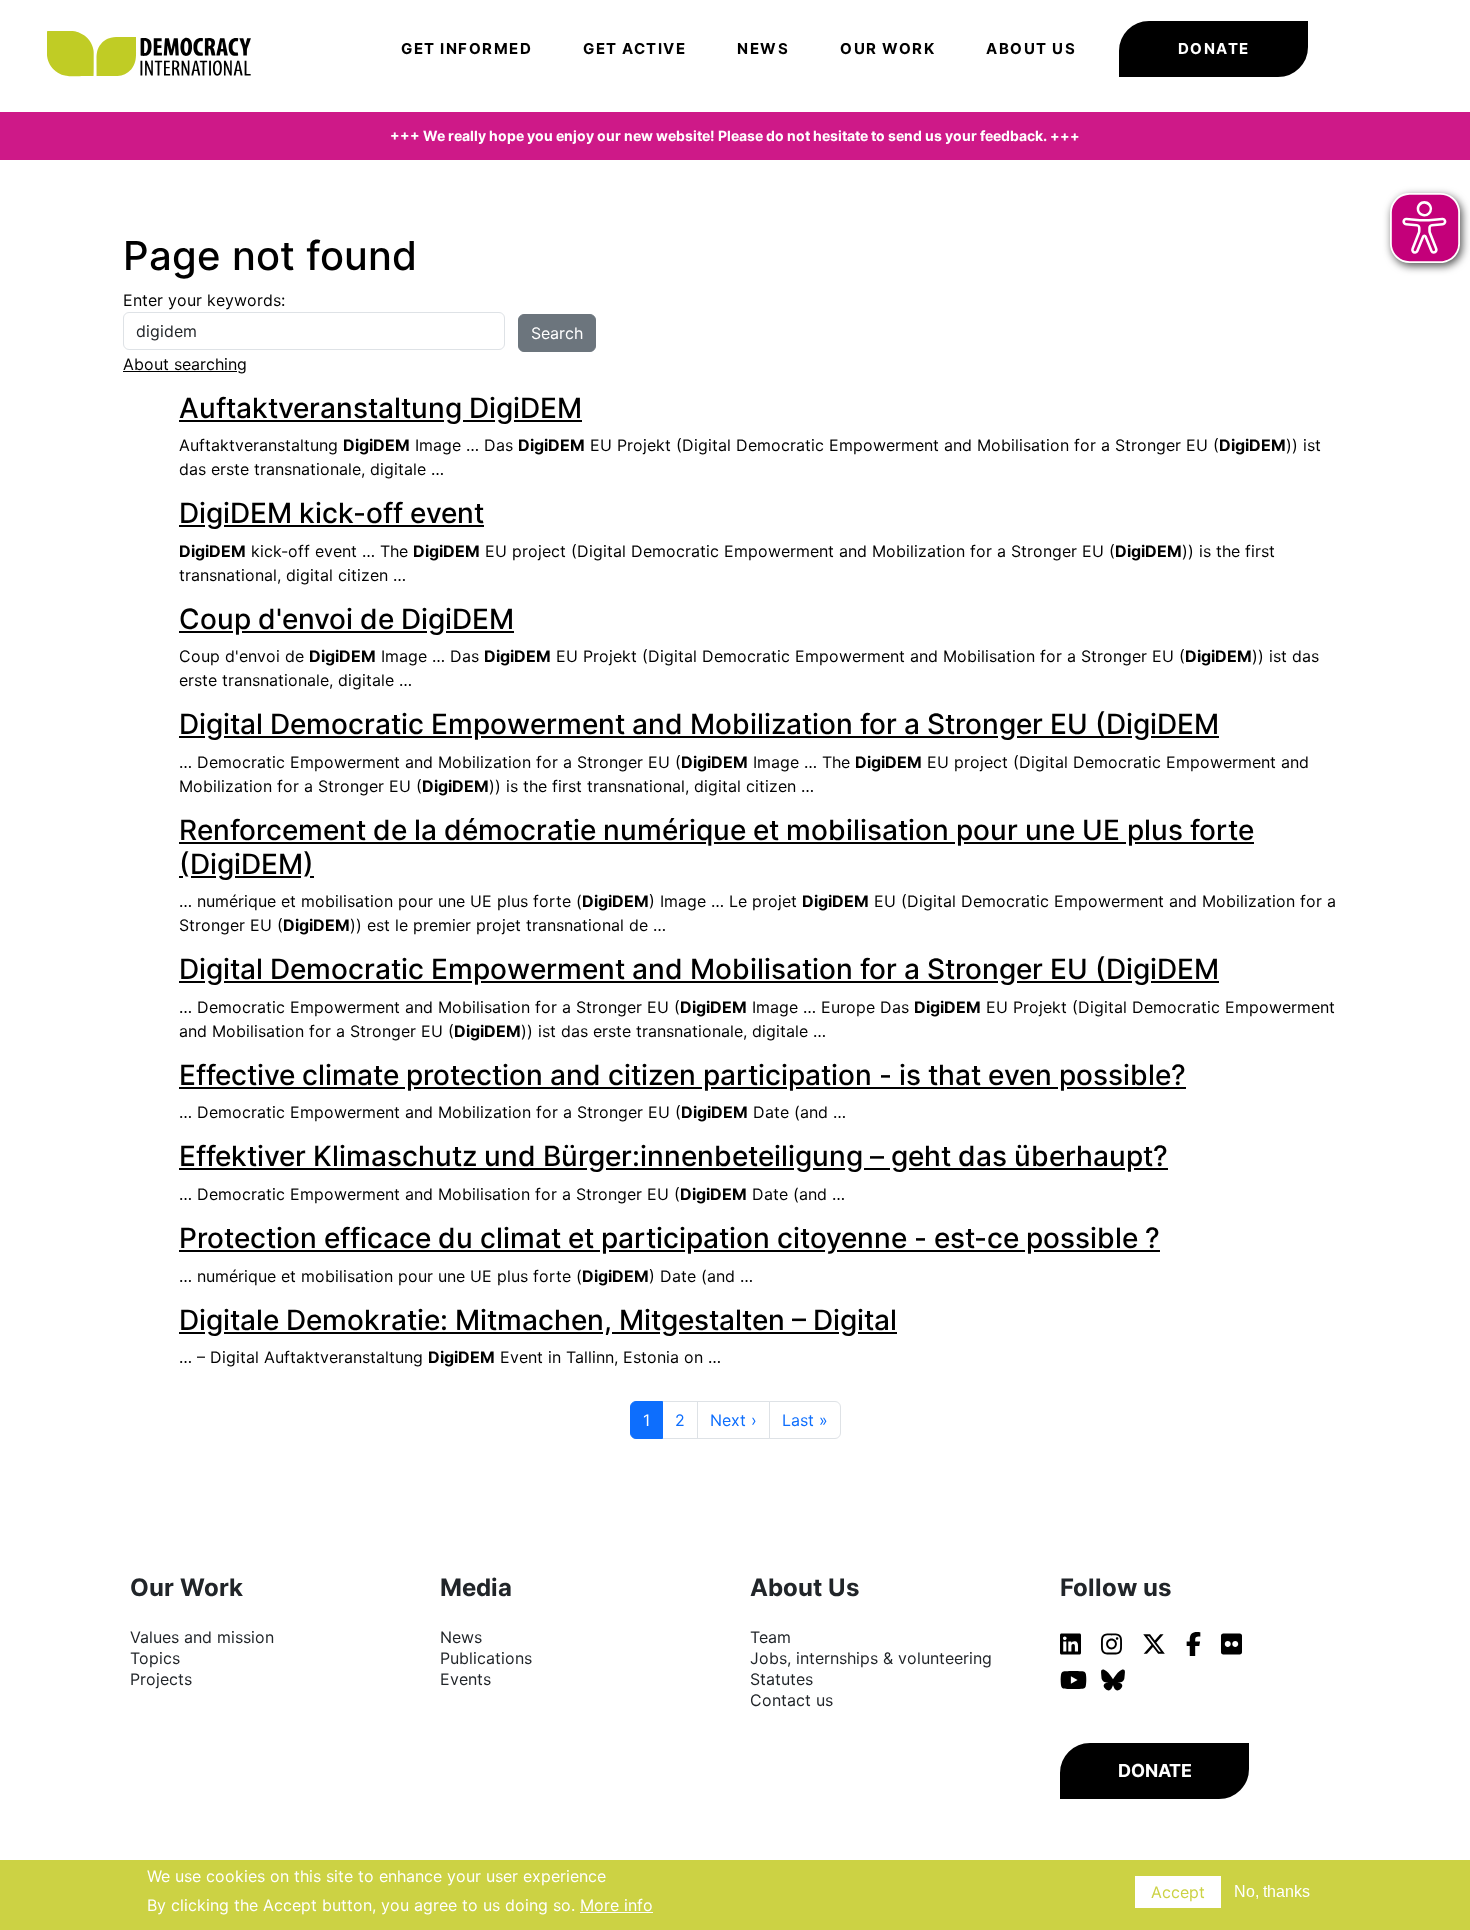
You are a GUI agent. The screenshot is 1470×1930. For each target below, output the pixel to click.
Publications (486, 1658)
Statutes (781, 1679)
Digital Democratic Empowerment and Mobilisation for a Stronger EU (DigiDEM (699, 969)
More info (616, 1904)
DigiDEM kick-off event (331, 513)
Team (770, 1637)
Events (465, 1679)
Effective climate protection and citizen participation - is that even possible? (682, 1075)
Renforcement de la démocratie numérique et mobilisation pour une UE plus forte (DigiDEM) (716, 847)
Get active (634, 48)
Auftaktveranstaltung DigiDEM (380, 408)
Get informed (466, 48)
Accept (1178, 1892)
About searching (185, 364)
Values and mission (202, 1637)
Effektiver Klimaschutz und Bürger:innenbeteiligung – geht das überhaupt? (673, 1156)
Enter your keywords (202, 300)
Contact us (791, 1700)
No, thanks (1272, 1891)
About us (1031, 48)
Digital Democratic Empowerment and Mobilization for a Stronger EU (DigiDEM (699, 724)
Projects (161, 1679)
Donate (1214, 48)
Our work (887, 48)
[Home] (159, 25)
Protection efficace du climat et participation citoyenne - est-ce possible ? (669, 1238)
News (763, 48)
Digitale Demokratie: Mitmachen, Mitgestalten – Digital (538, 1320)
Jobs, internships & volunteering (871, 1658)
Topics (155, 1658)
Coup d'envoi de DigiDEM (346, 619)
